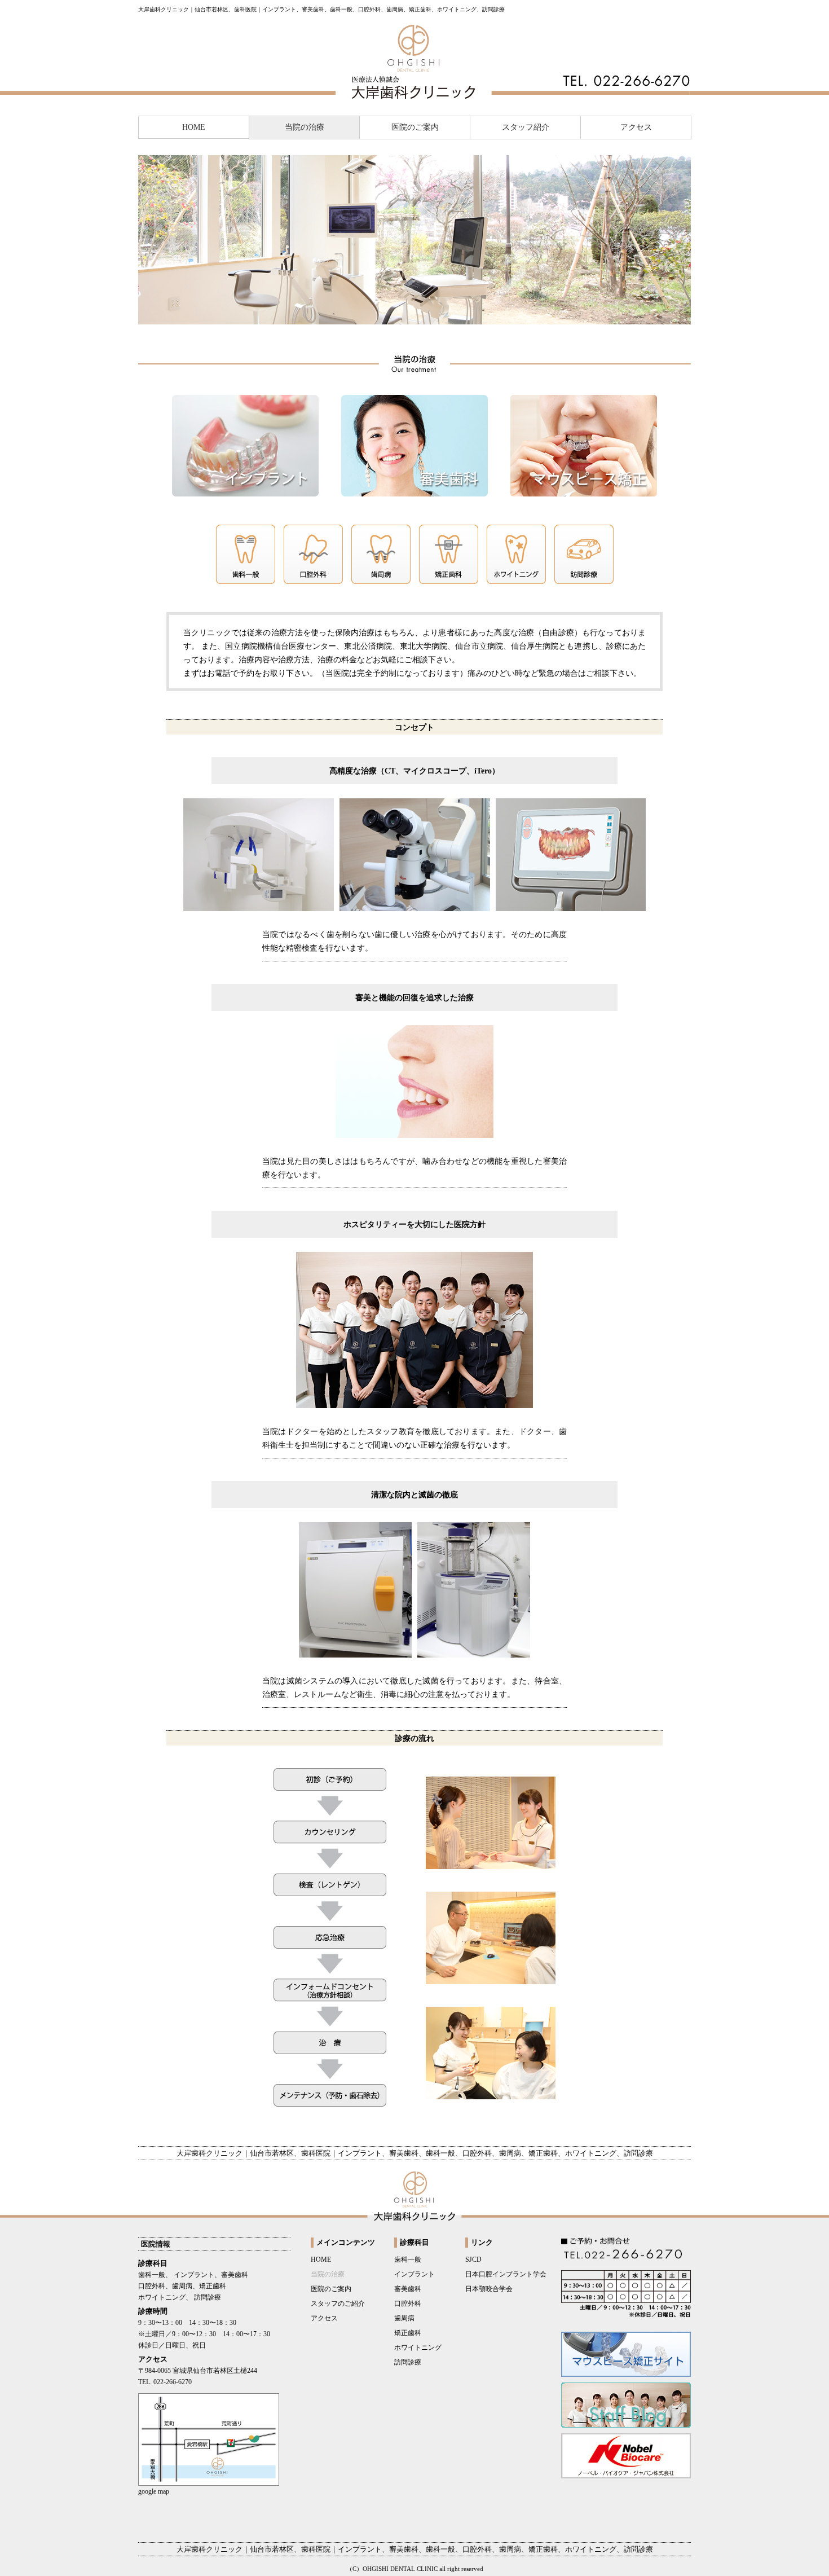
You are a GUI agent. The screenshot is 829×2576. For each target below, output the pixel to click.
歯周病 (404, 2318)
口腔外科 (408, 2304)
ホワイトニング (418, 2348)
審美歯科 (408, 2289)
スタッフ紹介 (526, 127)
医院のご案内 (415, 127)
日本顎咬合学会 (489, 2289)
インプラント (414, 2274)
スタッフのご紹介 (338, 2304)
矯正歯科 (408, 2333)
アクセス (636, 127)
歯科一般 (408, 2260)
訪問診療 (408, 2362)
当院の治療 (305, 127)
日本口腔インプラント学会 (506, 2274)
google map (154, 2491)
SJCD (473, 2260)
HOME (194, 127)
